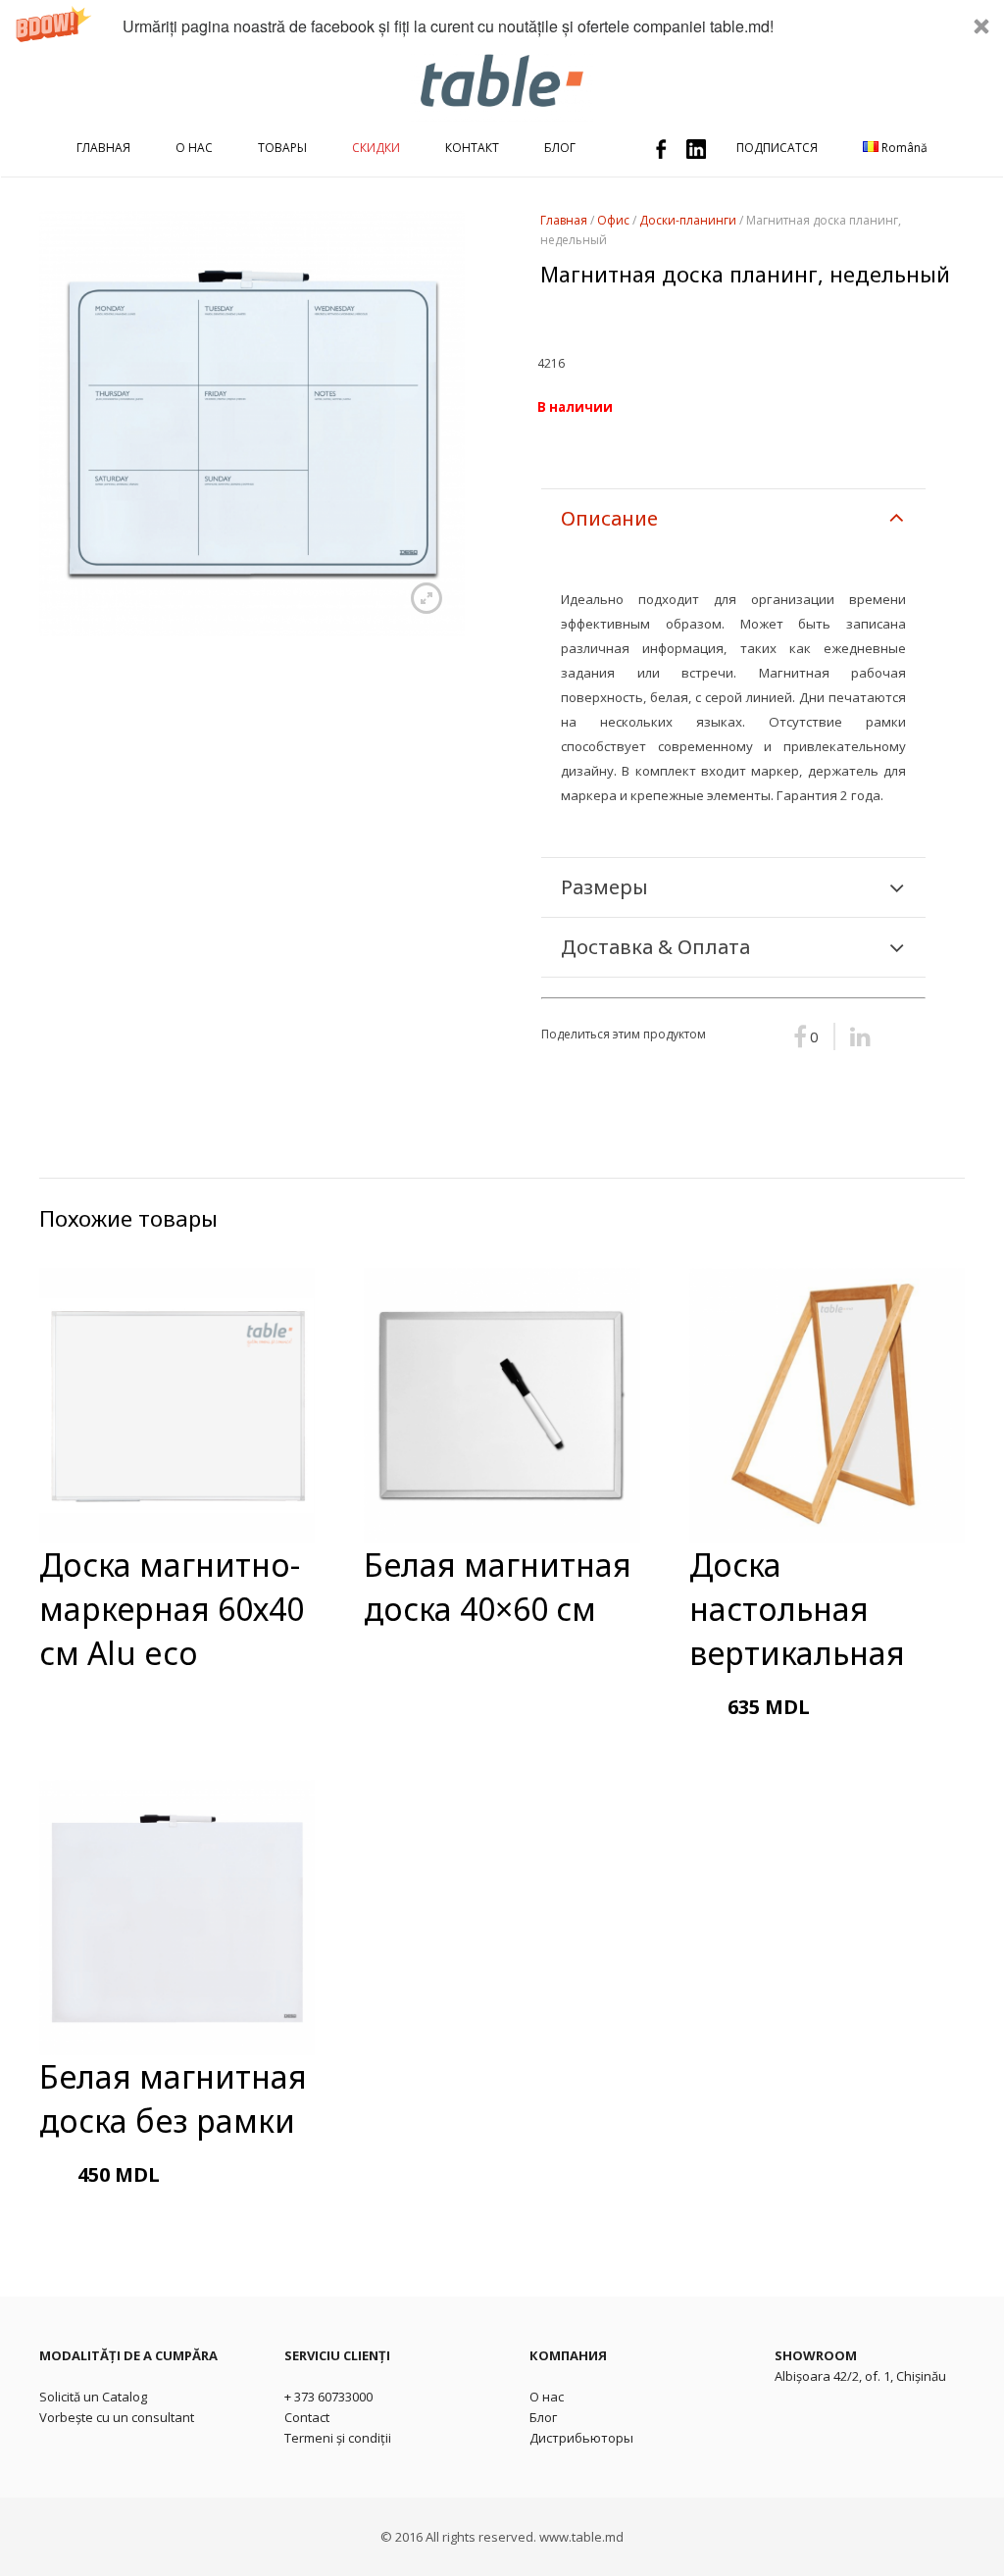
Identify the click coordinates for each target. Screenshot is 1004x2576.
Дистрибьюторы (581, 2438)
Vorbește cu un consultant (117, 2417)
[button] (502, 26)
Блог (543, 2417)
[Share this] (854, 1036)
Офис (613, 220)
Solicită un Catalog (93, 2397)
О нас (547, 2397)
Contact (307, 2417)
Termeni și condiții (338, 2438)
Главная (564, 220)
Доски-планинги (688, 220)
